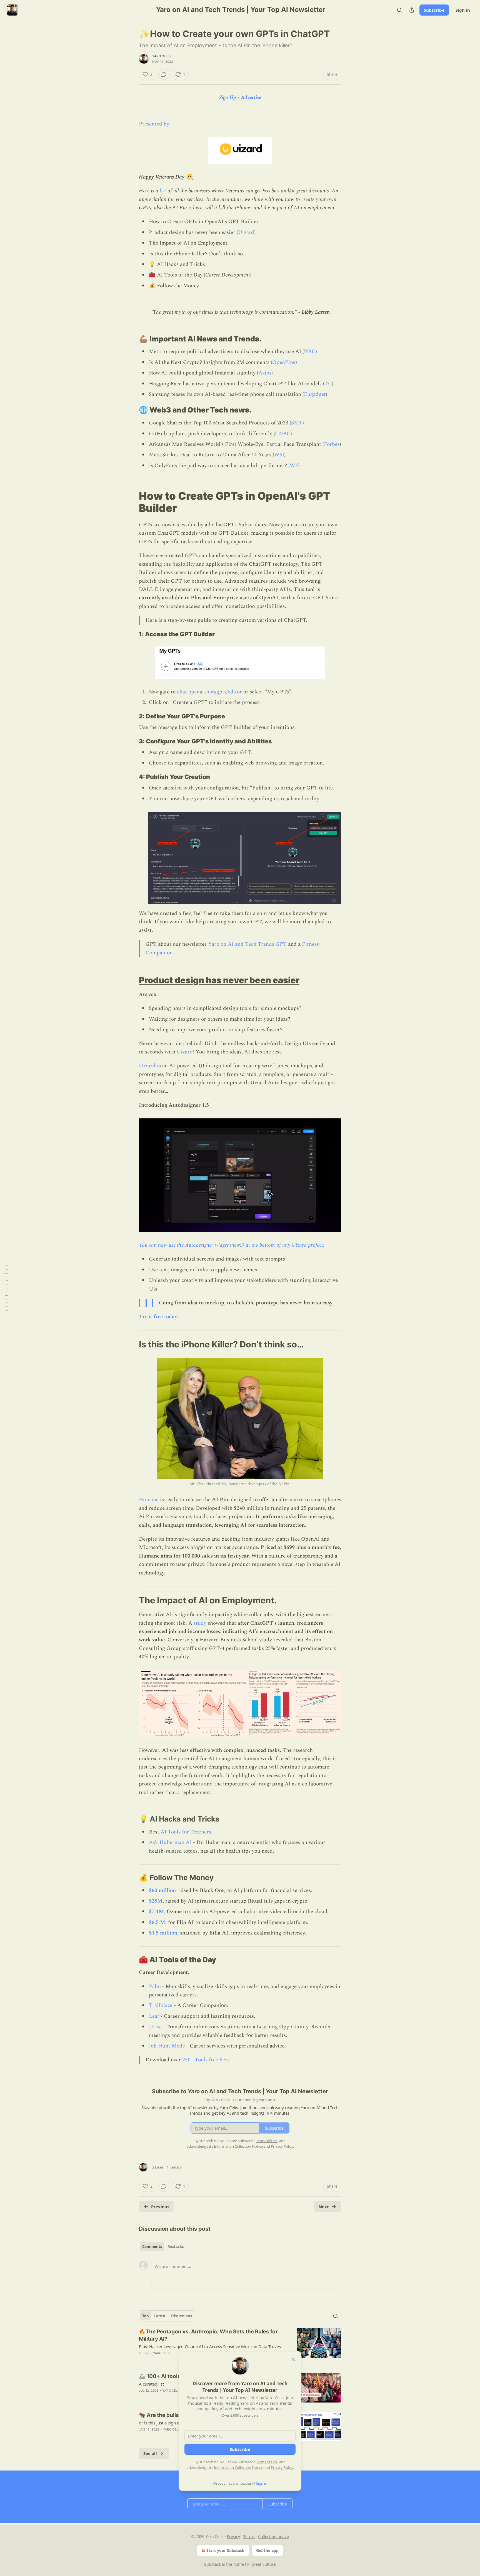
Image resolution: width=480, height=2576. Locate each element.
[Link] (131, 339)
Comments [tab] (152, 2247)
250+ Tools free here (206, 2060)
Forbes (332, 444)
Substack (212, 2564)
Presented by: (155, 124)
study (200, 1623)
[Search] (399, 10)
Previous (160, 2207)
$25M (156, 1901)
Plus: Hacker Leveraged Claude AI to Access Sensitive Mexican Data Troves (210, 2346)
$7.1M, (157, 1912)
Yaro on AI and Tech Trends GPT (247, 944)
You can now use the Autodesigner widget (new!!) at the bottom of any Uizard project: (232, 1245)
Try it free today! (159, 1317)
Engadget (315, 394)
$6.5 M (157, 1922)
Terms (249, 2536)
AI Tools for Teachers (186, 1832)
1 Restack (174, 2167)
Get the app (267, 2550)
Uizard (246, 232)
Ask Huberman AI (170, 1842)
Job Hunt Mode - (169, 2046)
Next (324, 2207)
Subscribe (434, 10)
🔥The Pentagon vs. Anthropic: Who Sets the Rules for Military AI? (208, 2335)
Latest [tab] (160, 2316)
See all (150, 2453)
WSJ (279, 455)
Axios (265, 373)
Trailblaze (161, 2005)
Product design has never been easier (219, 980)
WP (294, 466)
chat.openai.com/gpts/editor (209, 692)
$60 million (162, 1891)
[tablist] (163, 2247)
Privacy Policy (282, 2467)
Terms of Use (267, 2462)
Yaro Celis (161, 56)
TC (328, 384)
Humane (149, 1500)
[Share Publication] (412, 10)
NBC (310, 352)
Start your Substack (225, 2550)
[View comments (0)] (164, 74)
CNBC (283, 434)
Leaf (154, 2016)
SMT (297, 423)
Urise (155, 2027)
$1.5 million (163, 1933)
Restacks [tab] (176, 2247)
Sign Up (228, 98)
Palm (155, 1987)
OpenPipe (284, 362)
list (162, 191)
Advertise (251, 98)
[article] (240, 2346)
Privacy (233, 2536)
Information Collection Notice (238, 2467)
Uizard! (185, 1052)
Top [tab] (145, 2316)
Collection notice (273, 2536)
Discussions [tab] (182, 2316)
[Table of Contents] (6, 1288)
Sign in (463, 10)
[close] (293, 2359)
